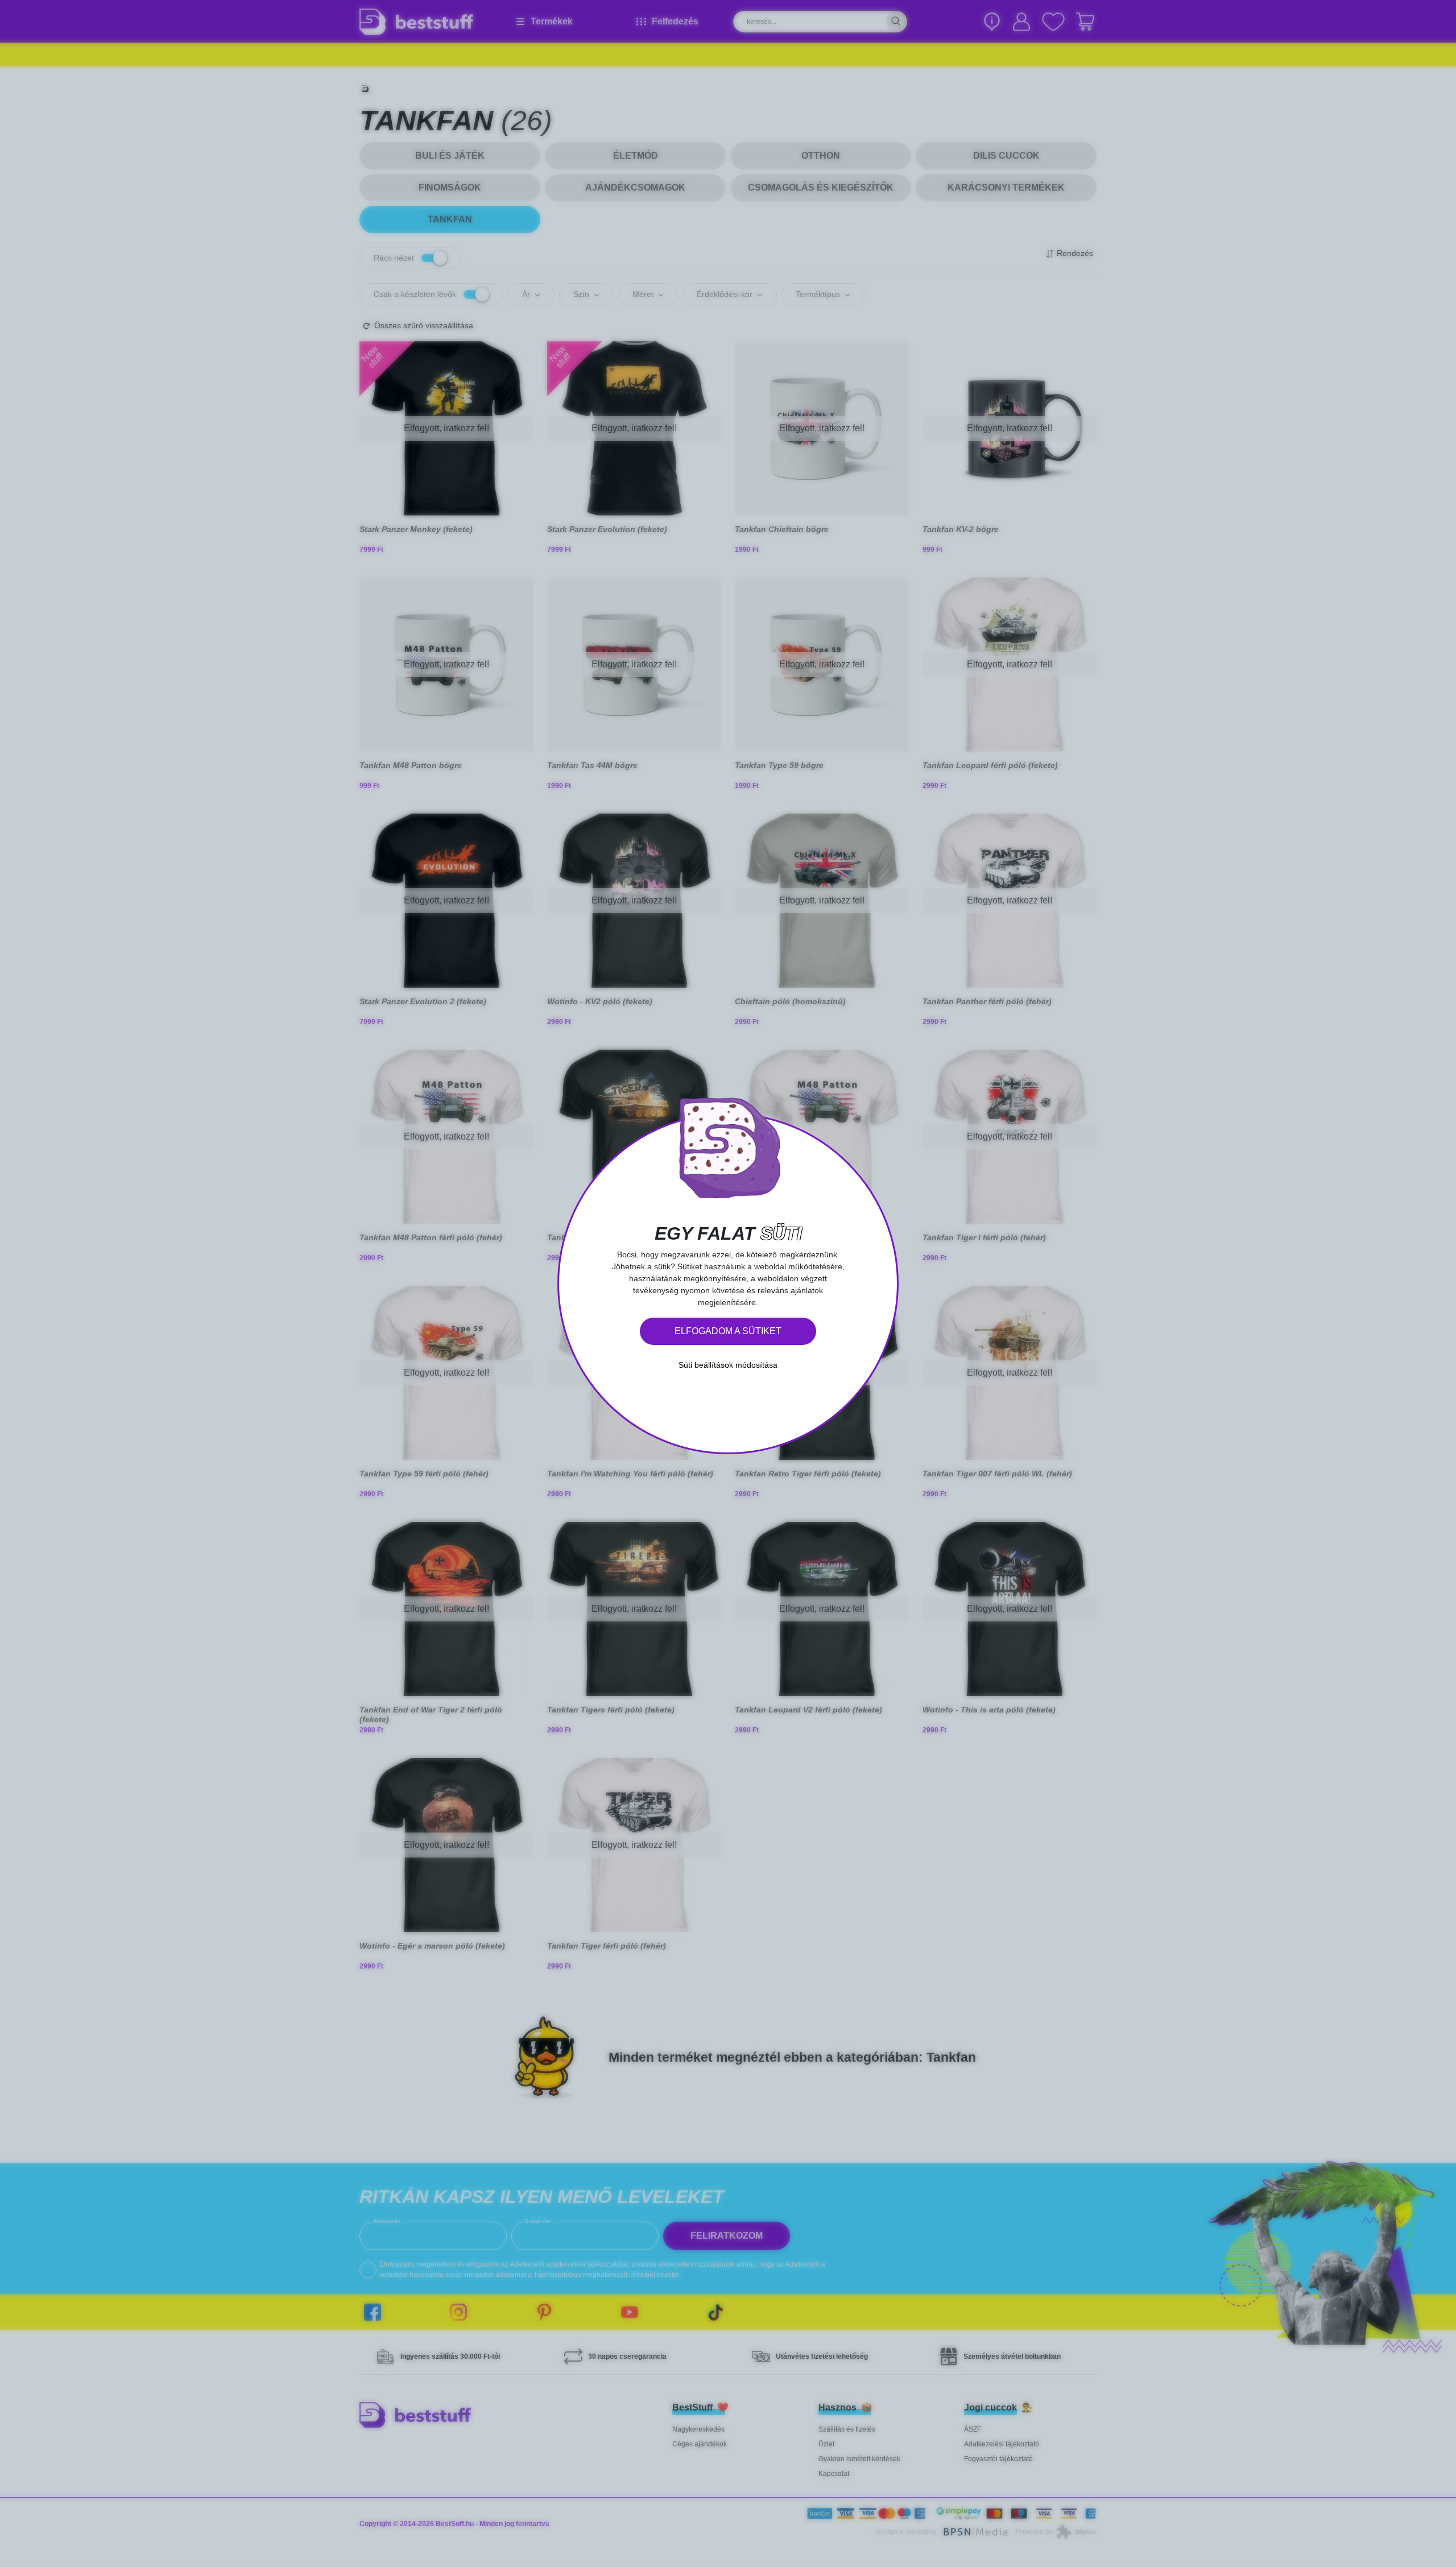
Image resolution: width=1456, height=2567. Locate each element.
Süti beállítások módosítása (728, 1365)
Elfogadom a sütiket (728, 1331)
